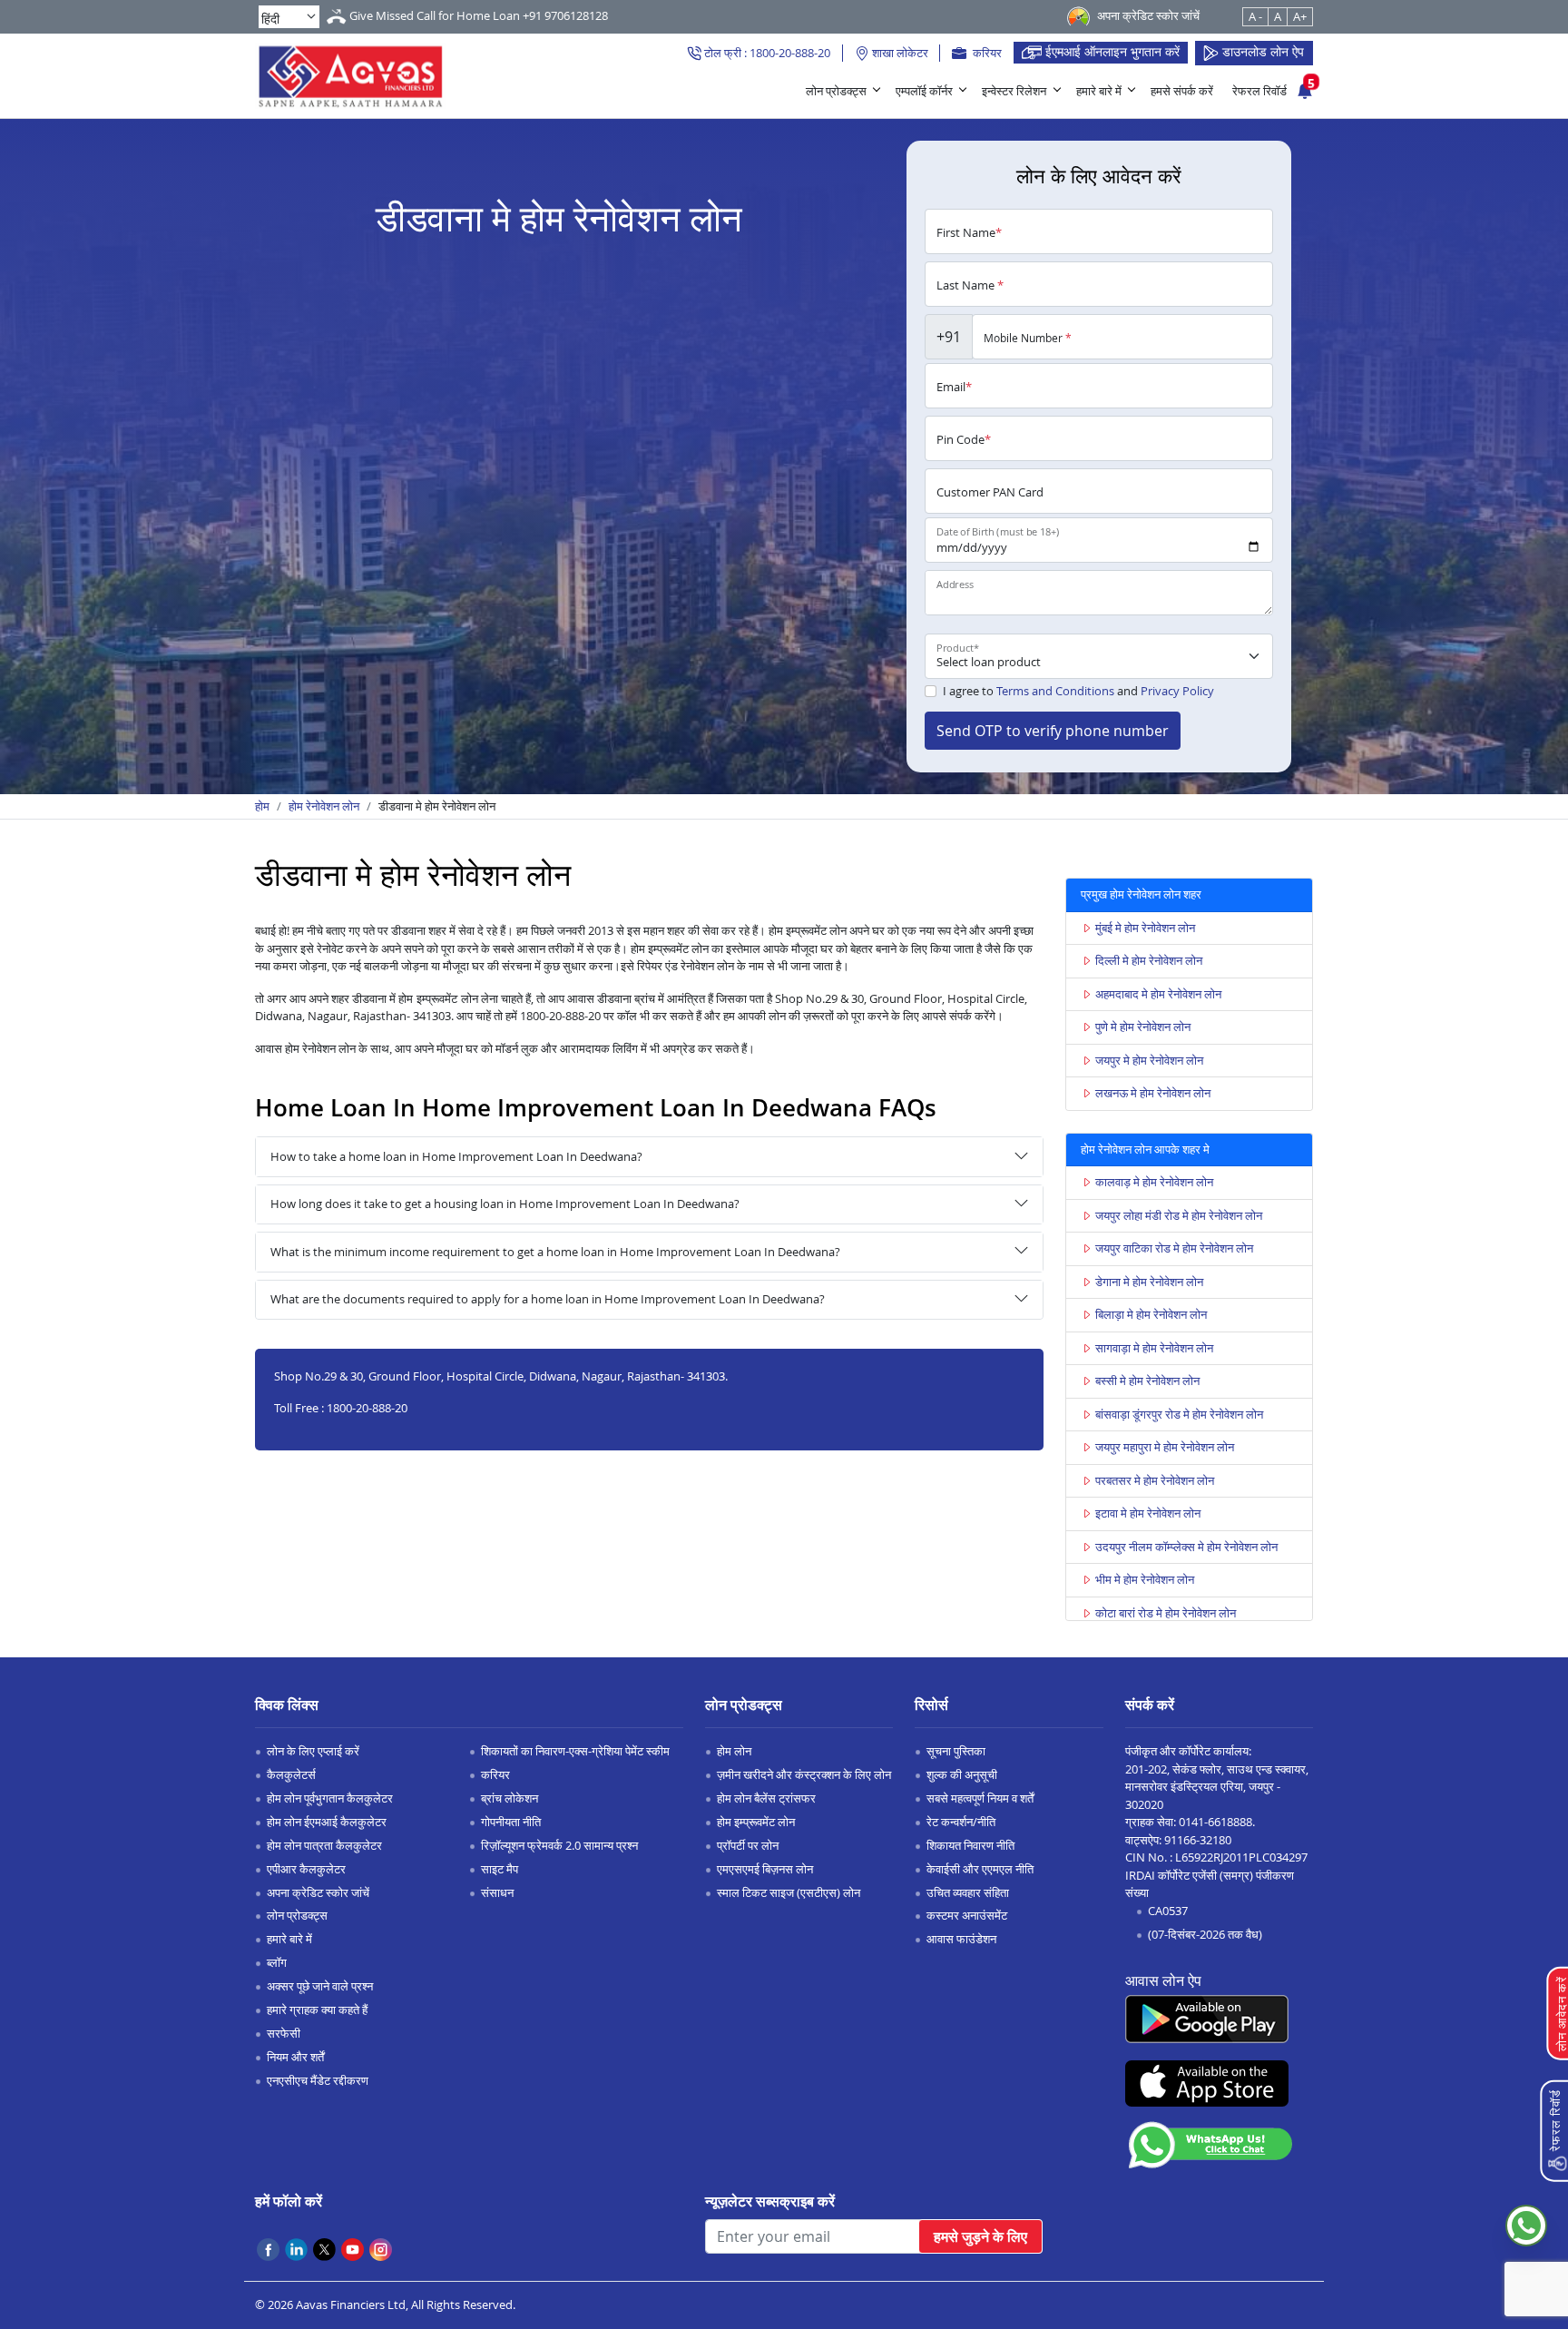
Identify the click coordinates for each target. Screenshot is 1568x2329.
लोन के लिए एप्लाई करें (313, 1751)
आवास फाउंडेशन (961, 1939)
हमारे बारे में (1099, 91)
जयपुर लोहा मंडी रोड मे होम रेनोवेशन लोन (1179, 1215)
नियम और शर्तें (295, 2057)
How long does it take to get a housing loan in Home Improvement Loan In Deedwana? (505, 1204)
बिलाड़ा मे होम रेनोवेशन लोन (1151, 1314)
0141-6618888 (1215, 1822)
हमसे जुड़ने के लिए (980, 2236)
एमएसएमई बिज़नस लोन (765, 1869)
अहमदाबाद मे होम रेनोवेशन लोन (1158, 994)
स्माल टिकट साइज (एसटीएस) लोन (789, 1892)
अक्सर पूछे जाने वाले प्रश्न (320, 1986)
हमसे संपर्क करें (1182, 91)
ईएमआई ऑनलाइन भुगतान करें (1111, 51)
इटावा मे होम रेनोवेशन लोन (1148, 1513)
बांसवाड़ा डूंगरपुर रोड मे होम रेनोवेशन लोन (1179, 1414)
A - (1255, 16)
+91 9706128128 (565, 15)
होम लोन (734, 1751)
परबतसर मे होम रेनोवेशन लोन (1155, 1480)
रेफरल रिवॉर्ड (1259, 91)
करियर (986, 53)
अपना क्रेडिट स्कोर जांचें (318, 1892)
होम (262, 806)
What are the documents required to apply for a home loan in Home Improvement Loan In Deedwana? (548, 1299)
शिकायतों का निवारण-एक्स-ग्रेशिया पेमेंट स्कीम (575, 1751)
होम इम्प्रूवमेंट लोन (756, 1822)
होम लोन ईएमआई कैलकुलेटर (327, 1822)
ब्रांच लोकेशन (510, 1798)
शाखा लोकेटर (899, 53)
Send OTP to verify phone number (1053, 731)
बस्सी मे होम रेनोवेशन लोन (1147, 1381)
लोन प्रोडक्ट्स (836, 91)
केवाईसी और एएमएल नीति (980, 1869)
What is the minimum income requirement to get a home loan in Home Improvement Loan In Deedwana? (555, 1252)
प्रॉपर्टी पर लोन (748, 1845)
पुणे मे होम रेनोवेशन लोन (1143, 1027)
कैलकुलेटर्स (291, 1774)
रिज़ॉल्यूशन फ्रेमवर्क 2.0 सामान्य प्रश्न (559, 1845)
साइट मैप (500, 1869)
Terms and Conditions (1055, 691)
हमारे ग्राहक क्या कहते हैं (317, 2010)
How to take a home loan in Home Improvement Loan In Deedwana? (456, 1156)
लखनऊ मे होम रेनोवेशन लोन (1153, 1093)
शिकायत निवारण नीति (970, 1845)
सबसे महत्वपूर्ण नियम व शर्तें (980, 1798)
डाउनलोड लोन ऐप (1261, 51)
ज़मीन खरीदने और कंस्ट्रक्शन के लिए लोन (804, 1774)
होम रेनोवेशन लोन (324, 806)
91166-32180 (1198, 1840)
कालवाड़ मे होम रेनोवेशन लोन (1154, 1182)
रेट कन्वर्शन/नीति (961, 1822)
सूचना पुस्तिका (956, 1751)
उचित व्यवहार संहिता (968, 1892)
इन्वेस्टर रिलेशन (1014, 91)
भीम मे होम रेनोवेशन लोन (1145, 1579)
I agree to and (1078, 691)
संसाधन (497, 1892)
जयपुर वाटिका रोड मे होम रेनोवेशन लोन (1174, 1248)
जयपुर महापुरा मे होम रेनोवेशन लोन (1165, 1447)
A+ (1300, 16)
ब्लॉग (277, 1962)
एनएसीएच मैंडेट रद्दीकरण (318, 2080)
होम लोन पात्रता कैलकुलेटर (324, 1845)
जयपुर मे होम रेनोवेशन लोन (1149, 1060)
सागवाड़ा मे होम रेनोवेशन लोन (1154, 1348)
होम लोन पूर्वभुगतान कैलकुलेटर (330, 1798)
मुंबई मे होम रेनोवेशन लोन (1145, 928)
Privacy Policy (1177, 691)
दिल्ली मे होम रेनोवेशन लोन (1149, 960)
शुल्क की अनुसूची (962, 1774)
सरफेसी (284, 2033)
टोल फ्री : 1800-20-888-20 (766, 53)
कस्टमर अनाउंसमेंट (967, 1915)
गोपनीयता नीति (511, 1822)
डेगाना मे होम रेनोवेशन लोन (1149, 1282)
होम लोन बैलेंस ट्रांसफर (766, 1798)
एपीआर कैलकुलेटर (306, 1869)
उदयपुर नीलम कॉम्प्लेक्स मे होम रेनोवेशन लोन (1186, 1547)
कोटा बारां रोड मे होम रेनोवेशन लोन (1166, 1613)
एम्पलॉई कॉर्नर (924, 91)
